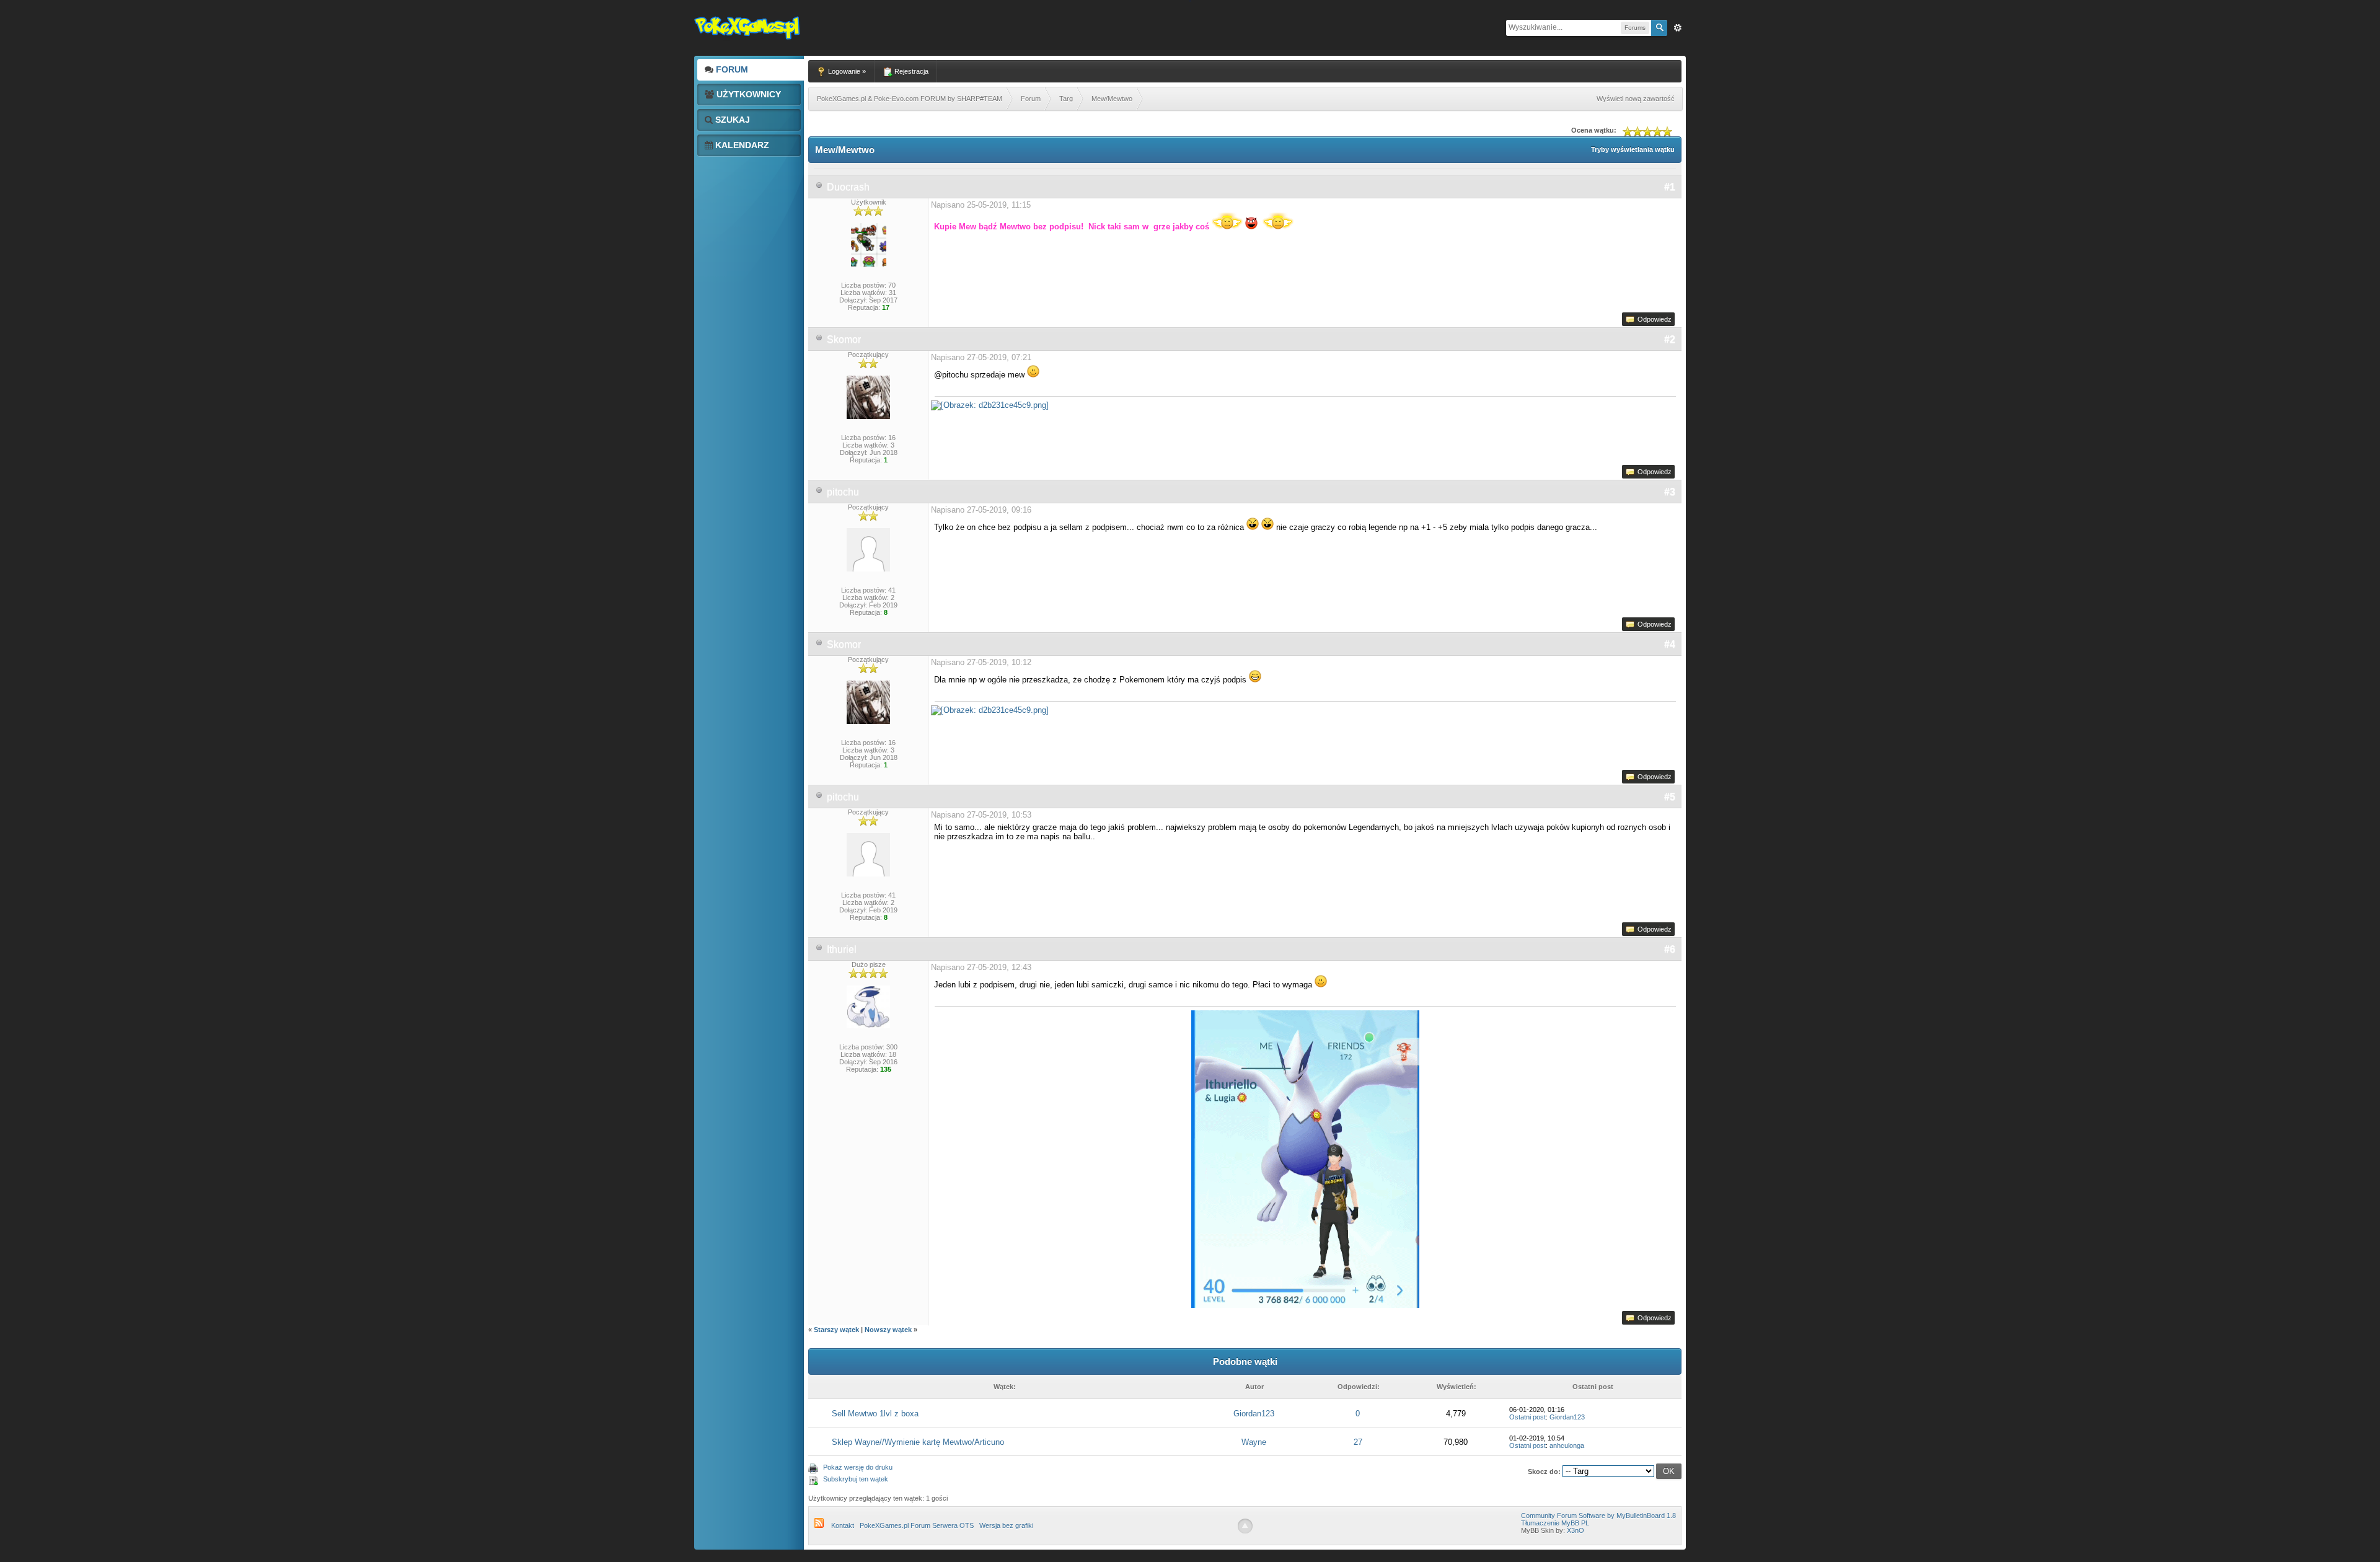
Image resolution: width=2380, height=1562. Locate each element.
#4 (1670, 644)
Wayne (1254, 1442)
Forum (731, 69)
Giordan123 (1254, 1414)
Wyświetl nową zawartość (1636, 99)
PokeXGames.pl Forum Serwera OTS (917, 1525)
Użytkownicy (747, 94)
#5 (1670, 797)
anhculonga (1567, 1445)
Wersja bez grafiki (1006, 1525)
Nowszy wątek (888, 1330)
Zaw (1678, 28)
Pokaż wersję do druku (858, 1467)
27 (1358, 1442)
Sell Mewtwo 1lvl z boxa (875, 1414)
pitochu (843, 492)
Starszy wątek (836, 1330)
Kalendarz (741, 145)
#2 (1670, 339)
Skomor (844, 339)
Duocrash (848, 187)
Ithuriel (842, 949)
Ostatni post (1527, 1417)
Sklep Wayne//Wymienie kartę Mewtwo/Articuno (918, 1442)
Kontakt (843, 1525)
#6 (1670, 949)
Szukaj (731, 120)
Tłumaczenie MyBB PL (1555, 1523)
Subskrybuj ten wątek (856, 1479)
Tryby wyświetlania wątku (1633, 149)
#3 (1670, 492)
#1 (1670, 187)
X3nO (1576, 1530)
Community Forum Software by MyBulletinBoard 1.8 (1598, 1516)
